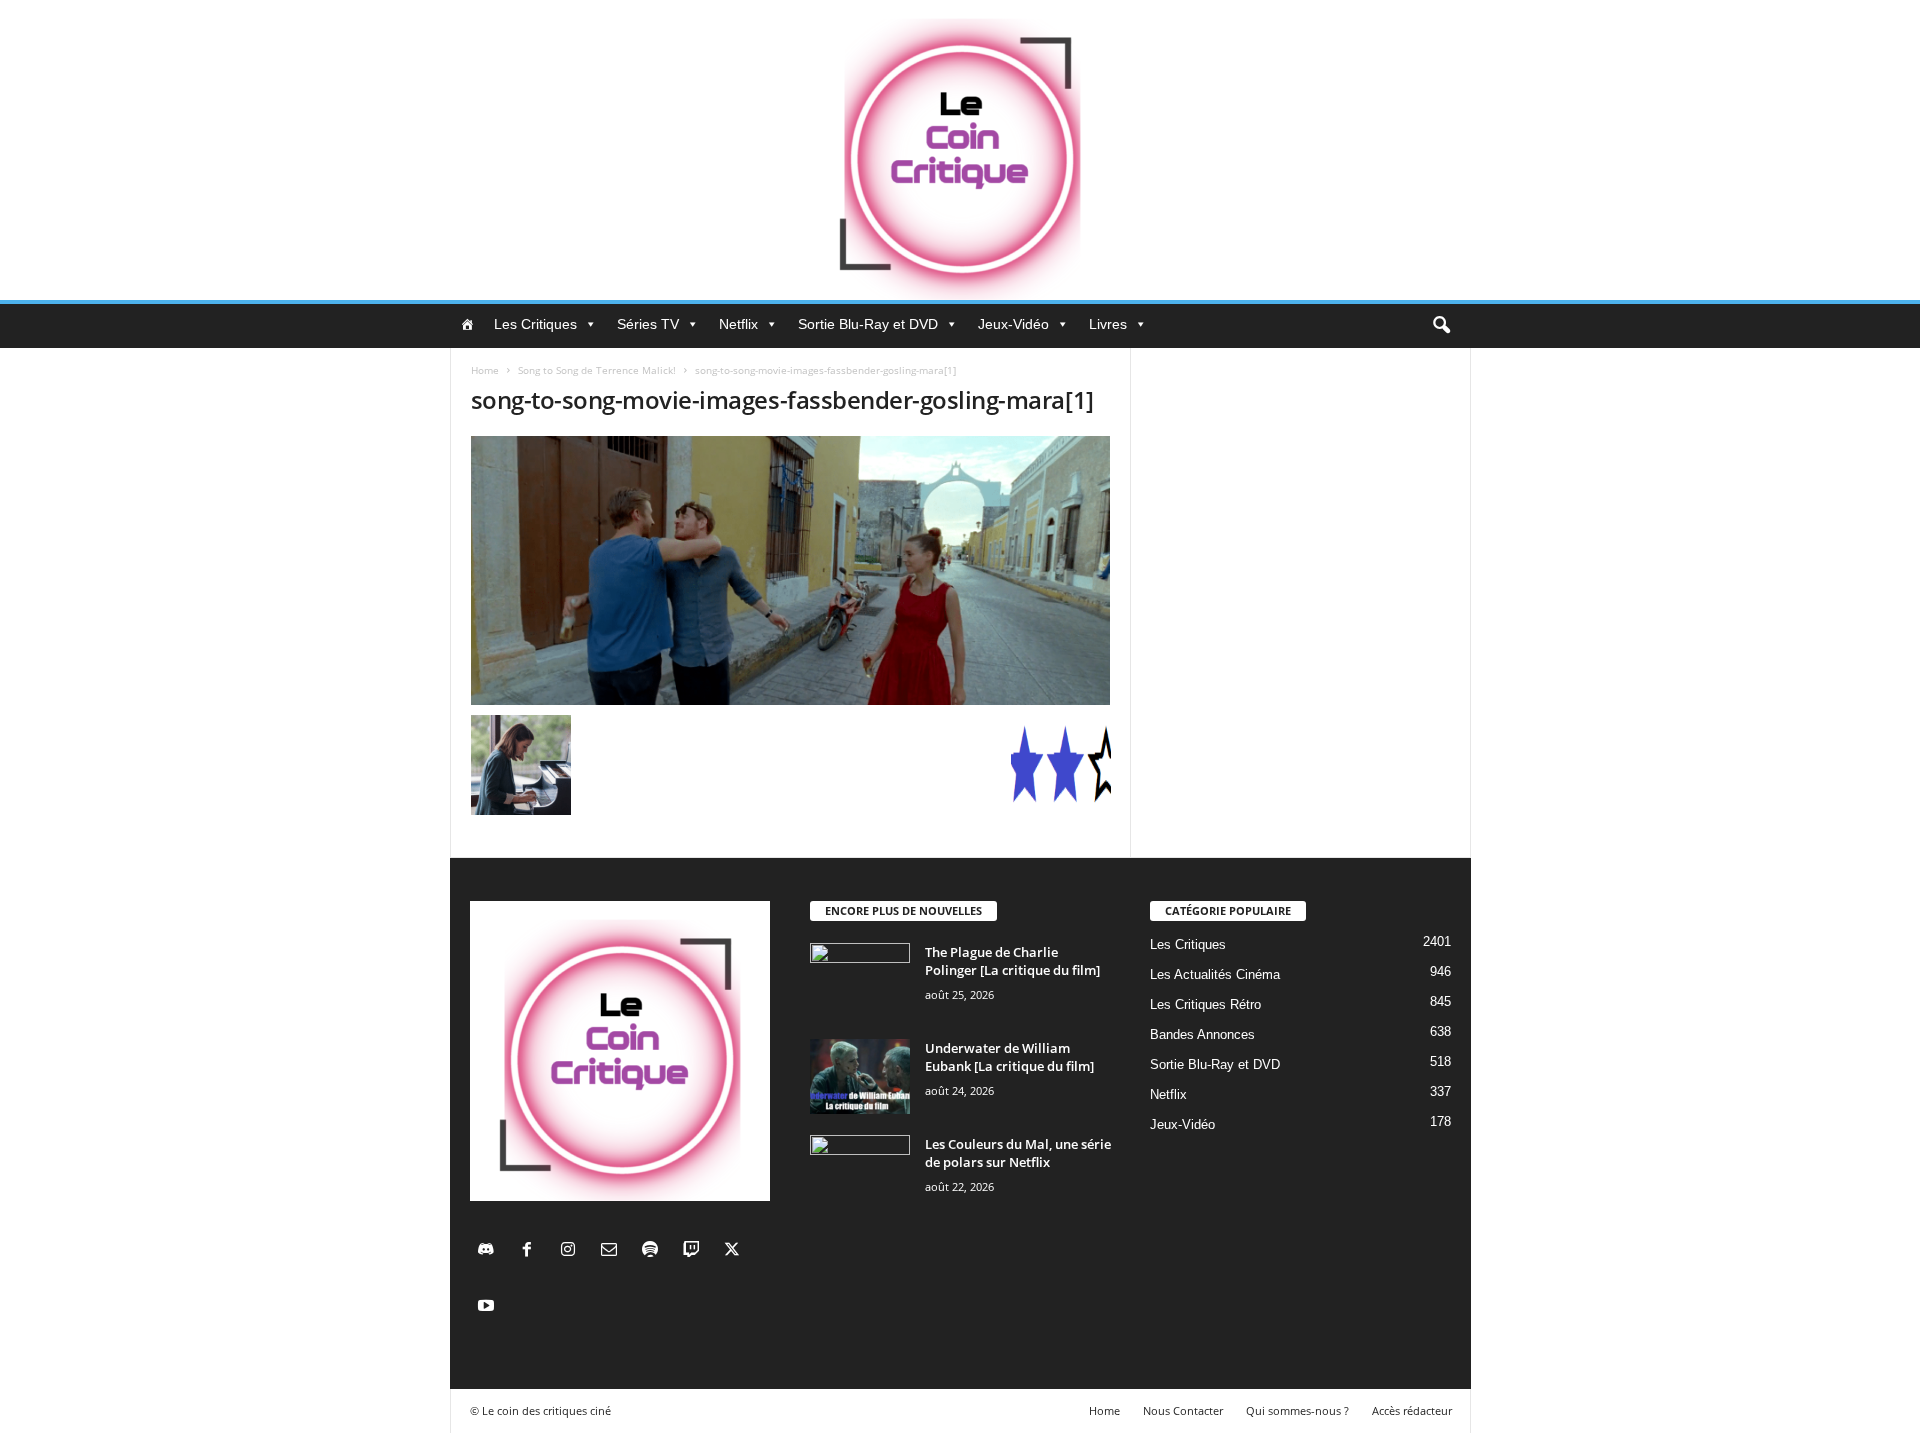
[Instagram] (572, 1251)
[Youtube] (488, 1307)
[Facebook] (531, 1251)
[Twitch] (695, 1251)
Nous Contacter (1183, 1410)
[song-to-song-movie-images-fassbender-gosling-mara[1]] (791, 570)
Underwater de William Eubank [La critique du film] (1009, 1057)
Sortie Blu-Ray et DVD (868, 324)
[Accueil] (467, 324)
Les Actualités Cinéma (1215, 974)
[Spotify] (654, 1251)
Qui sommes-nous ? (1297, 1410)
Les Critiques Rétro (1205, 1004)
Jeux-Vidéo (1013, 324)
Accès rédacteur (1412, 1410)
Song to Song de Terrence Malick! (597, 370)
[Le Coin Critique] (960, 150)
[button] (1441, 326)
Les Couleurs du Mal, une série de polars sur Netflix (1018, 1153)
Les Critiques (535, 324)
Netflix (738, 324)
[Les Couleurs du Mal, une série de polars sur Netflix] (860, 1172)
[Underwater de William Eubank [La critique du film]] (860, 1076)
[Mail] (613, 1251)
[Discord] (490, 1251)
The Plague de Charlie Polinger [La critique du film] (1012, 961)
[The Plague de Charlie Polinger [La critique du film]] (860, 980)
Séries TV (648, 324)
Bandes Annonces (1202, 1034)
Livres (1108, 324)
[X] (734, 1251)
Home (485, 370)
